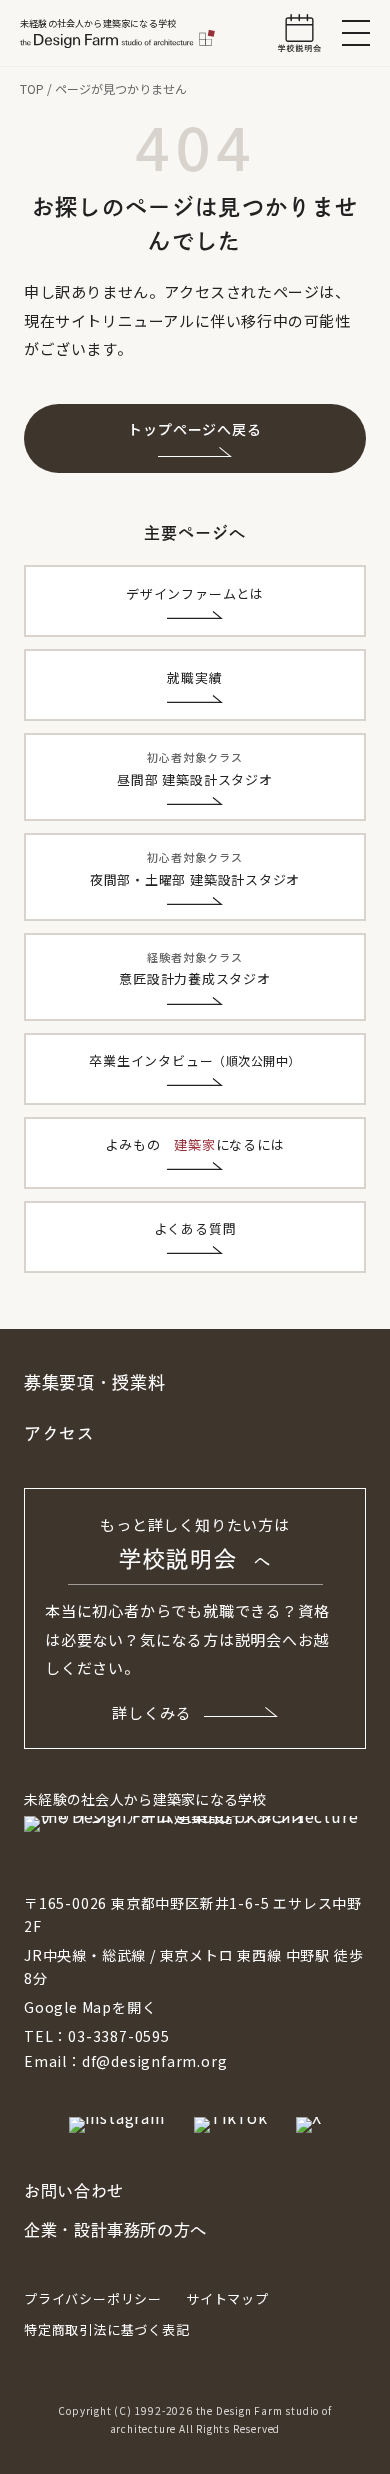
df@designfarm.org (155, 2061)
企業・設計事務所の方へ (115, 2230)
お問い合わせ (74, 2191)
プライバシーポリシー (93, 2298)
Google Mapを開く (90, 2007)
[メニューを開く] (356, 33)
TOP (32, 88)
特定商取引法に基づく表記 (107, 2329)
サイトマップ (227, 2298)
